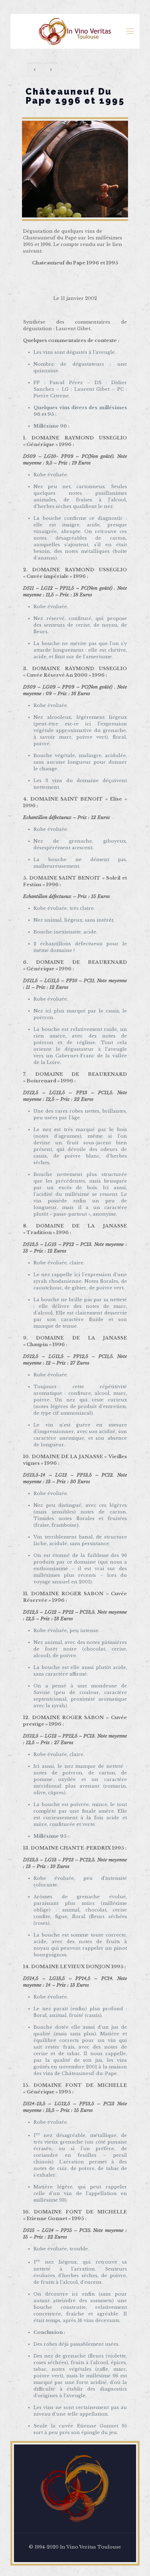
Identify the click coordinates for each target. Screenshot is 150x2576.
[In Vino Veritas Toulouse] (75, 31)
